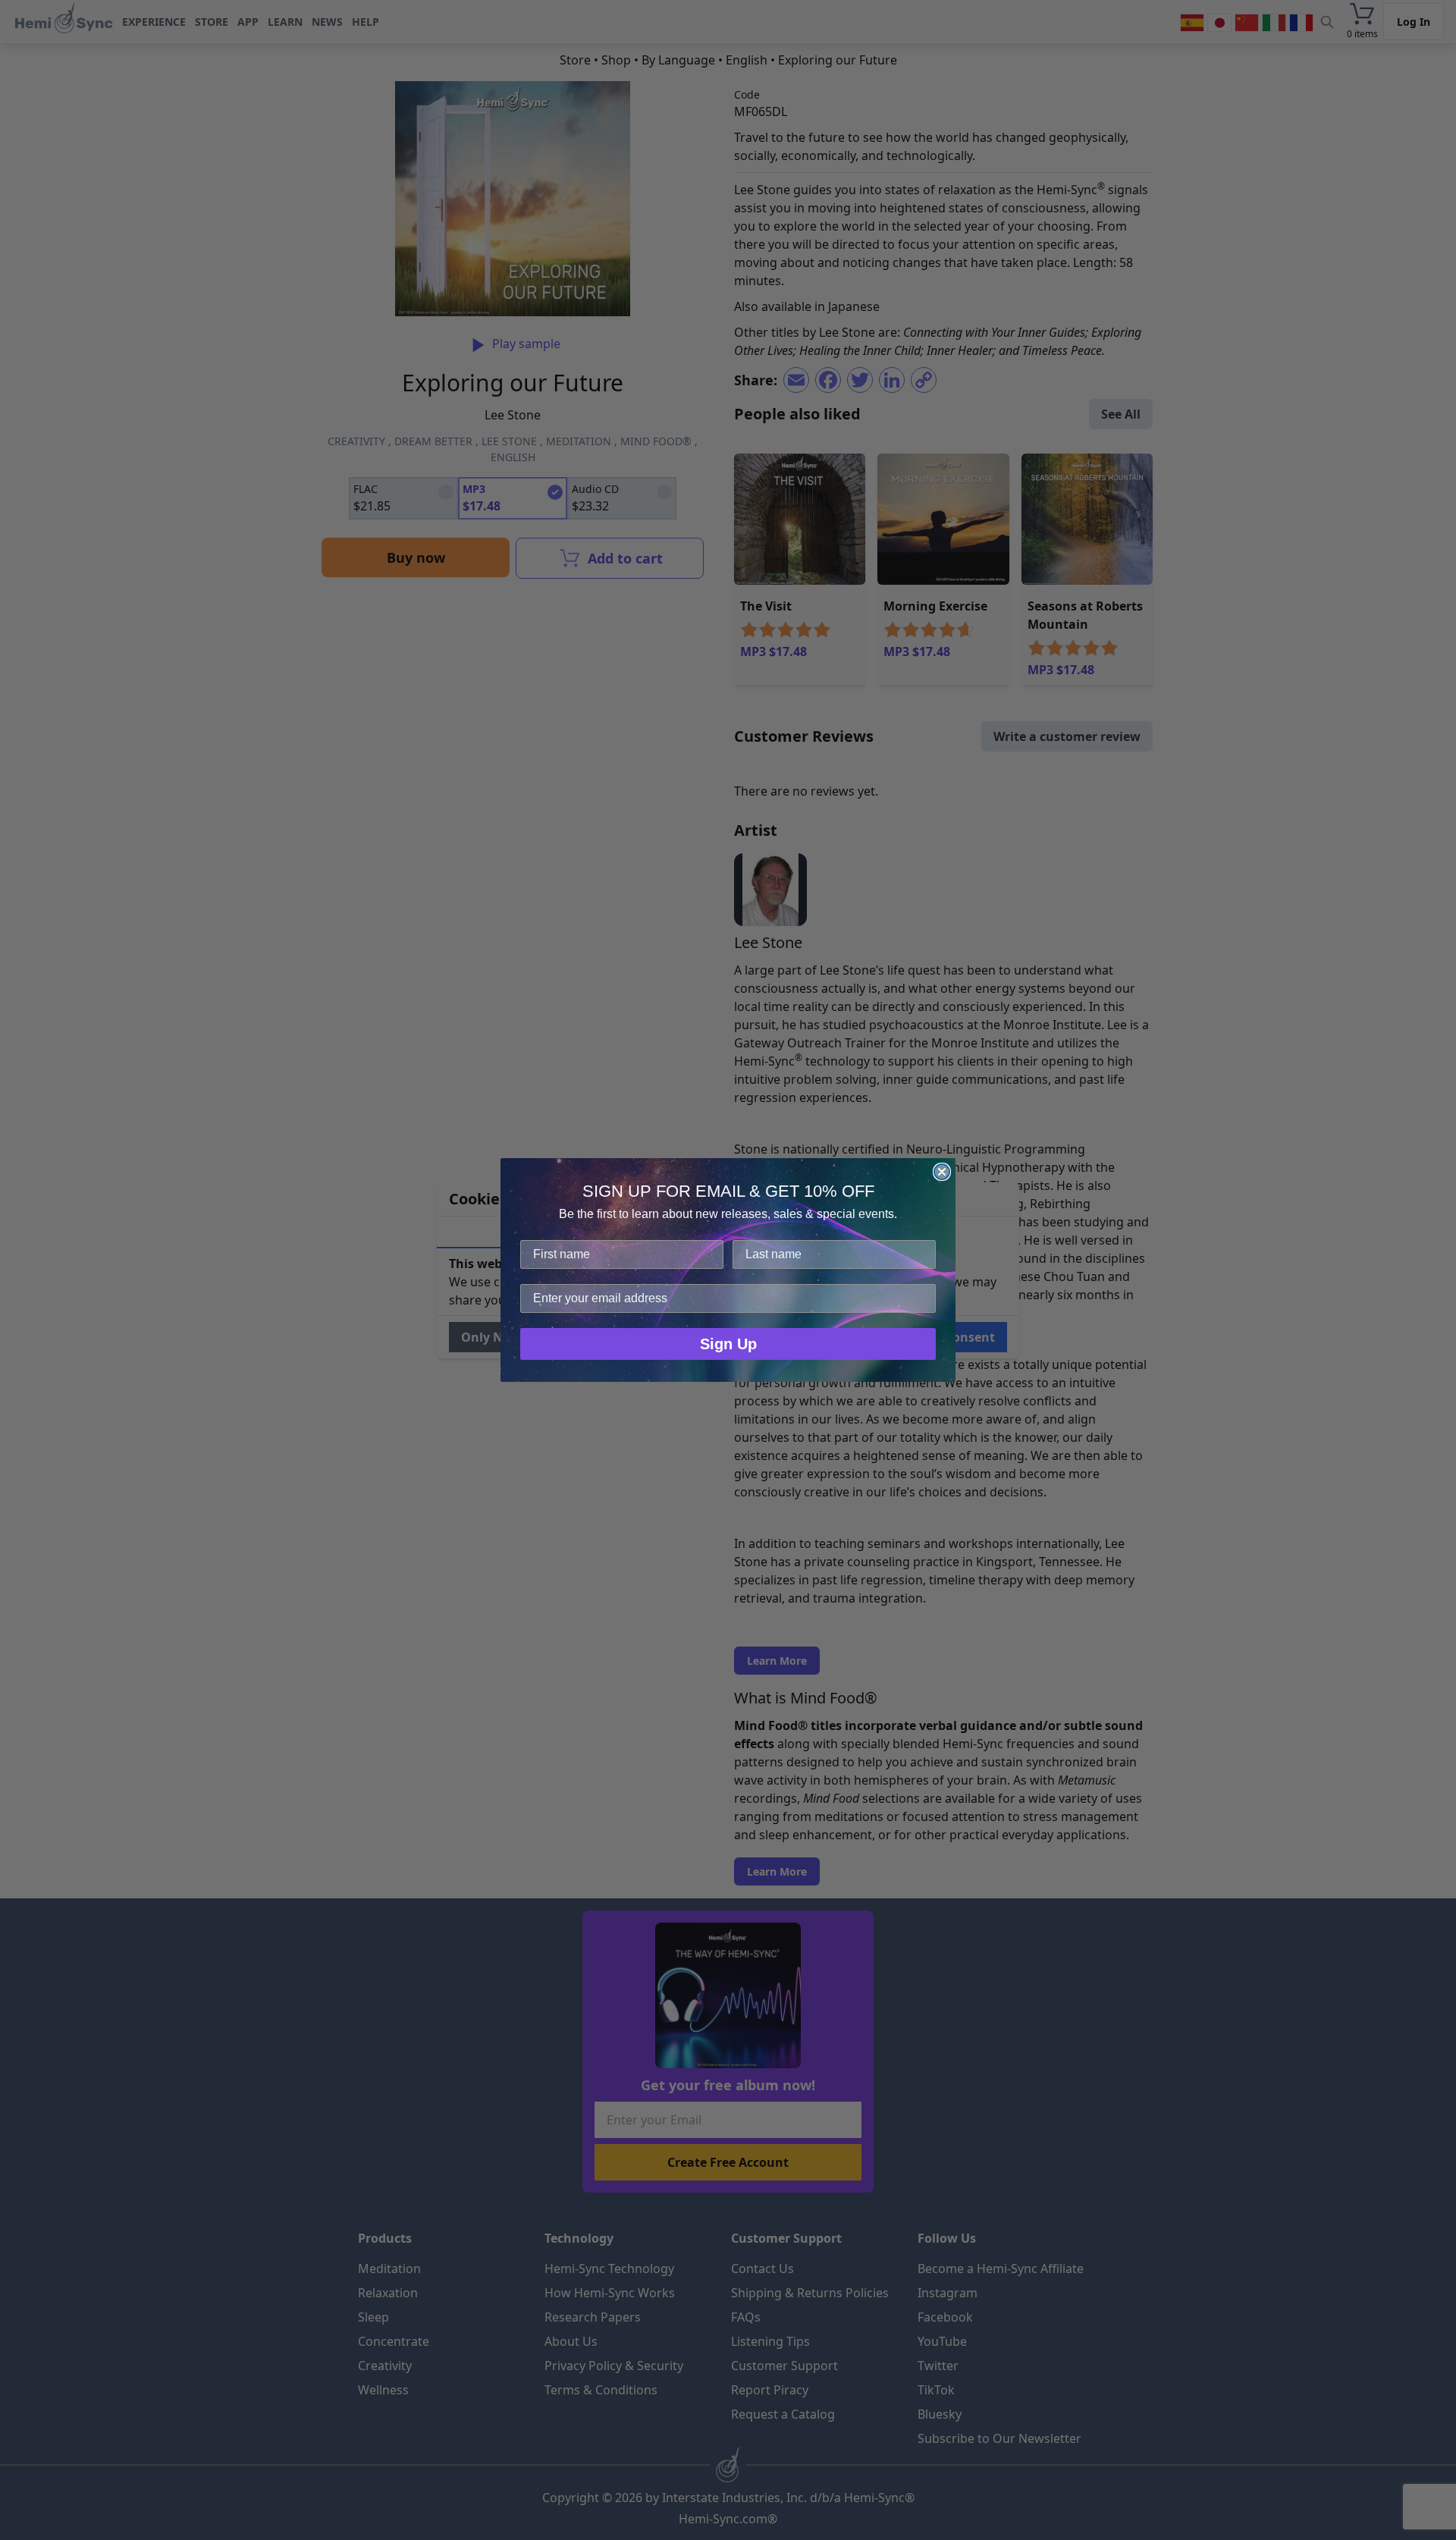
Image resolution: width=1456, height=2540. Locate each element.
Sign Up (728, 1344)
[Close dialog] (942, 1172)
